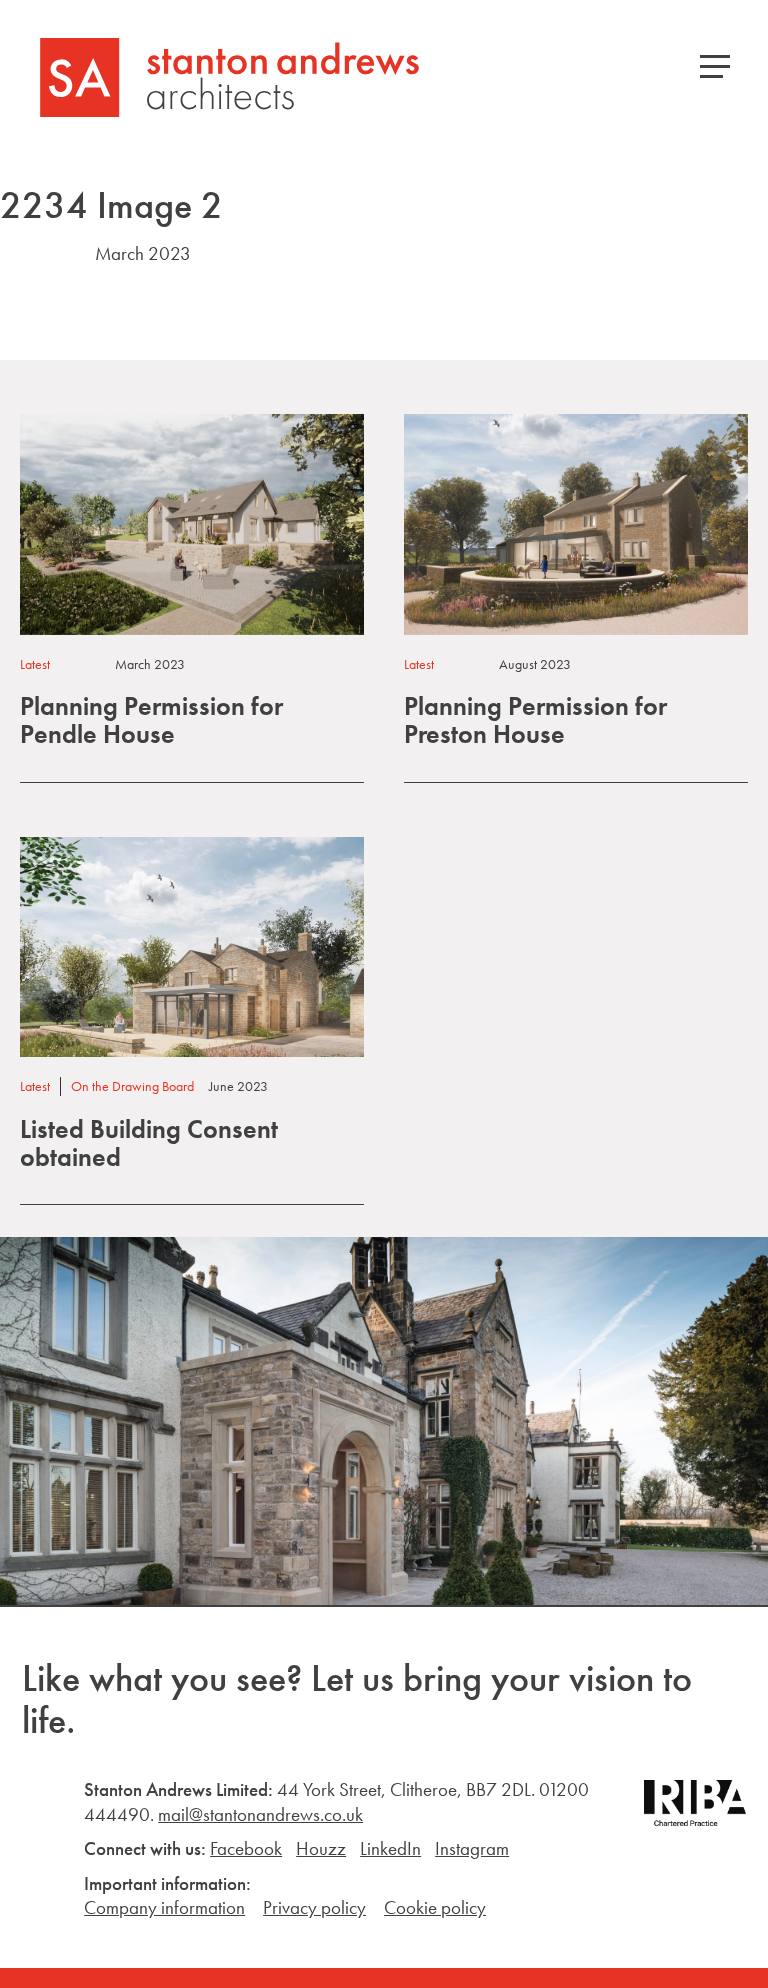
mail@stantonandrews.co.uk (260, 1814)
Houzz (321, 1848)
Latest (35, 664)
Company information (164, 1907)
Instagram (472, 1848)
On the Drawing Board (132, 1086)
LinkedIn (390, 1848)
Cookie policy (435, 1907)
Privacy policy (314, 1907)
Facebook (246, 1848)
